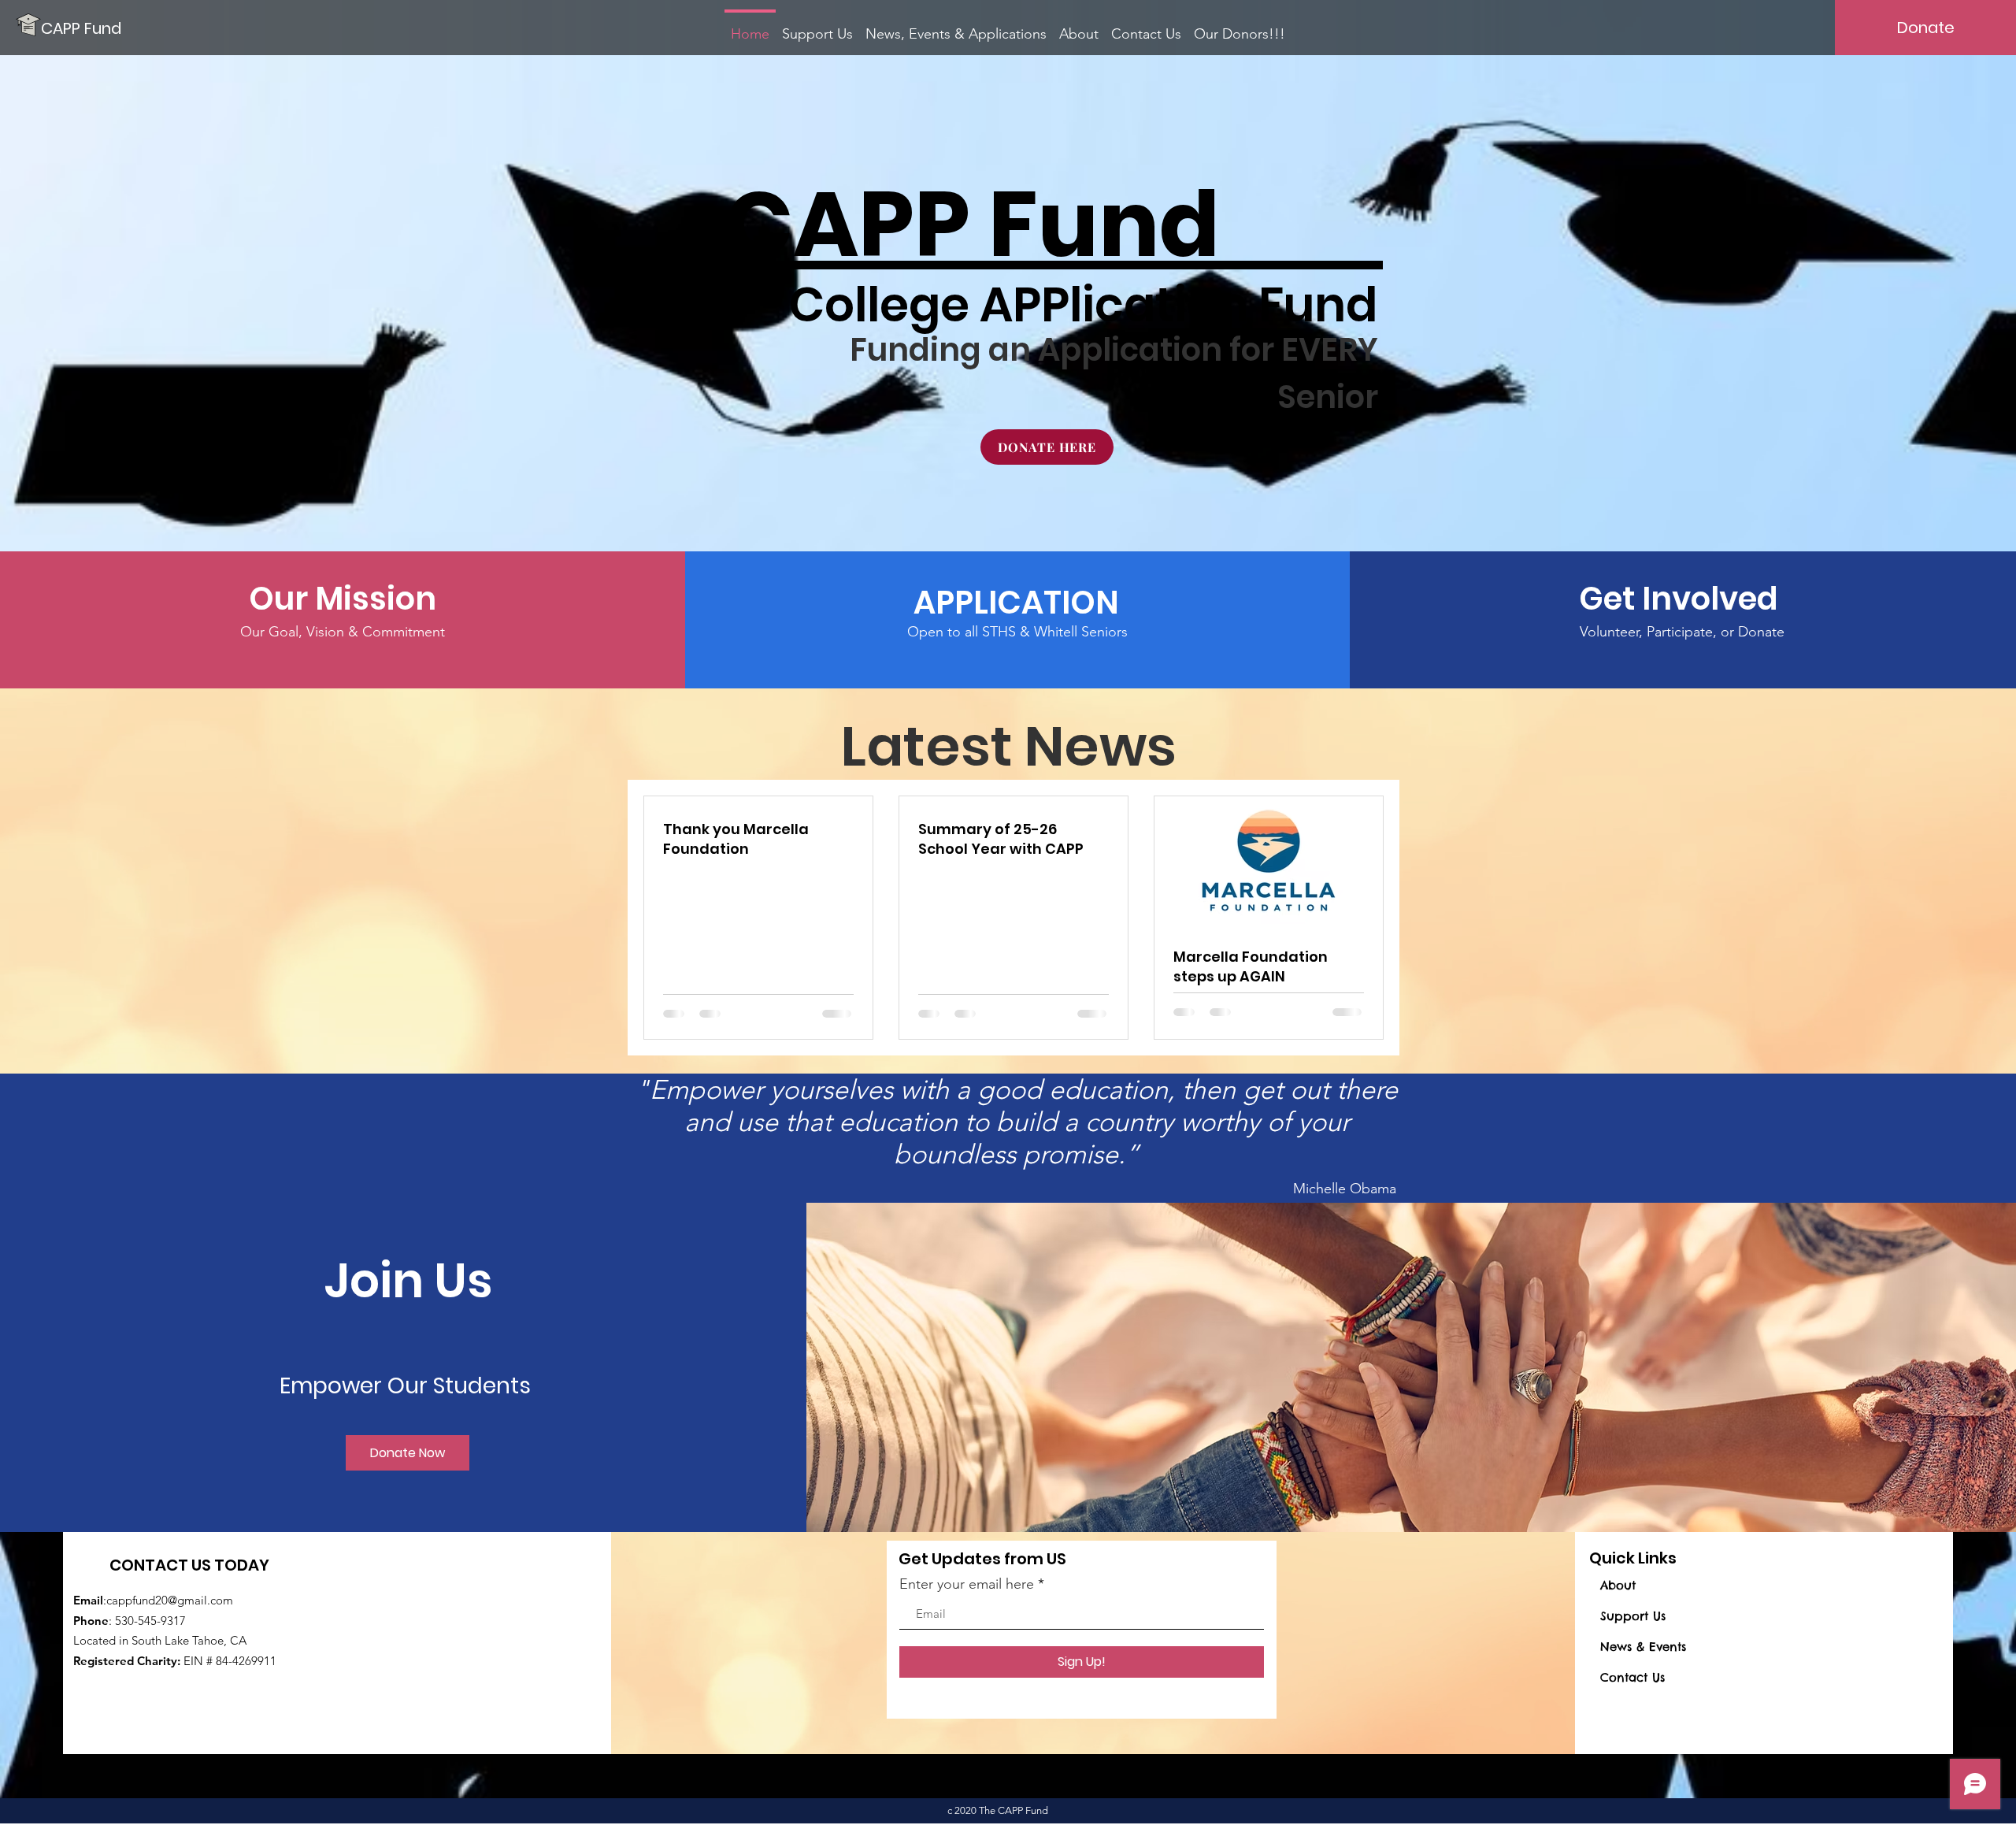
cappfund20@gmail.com (170, 1600)
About (1618, 1585)
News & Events (1643, 1647)
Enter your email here (967, 1584)
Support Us (1633, 1616)
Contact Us (1632, 1677)
